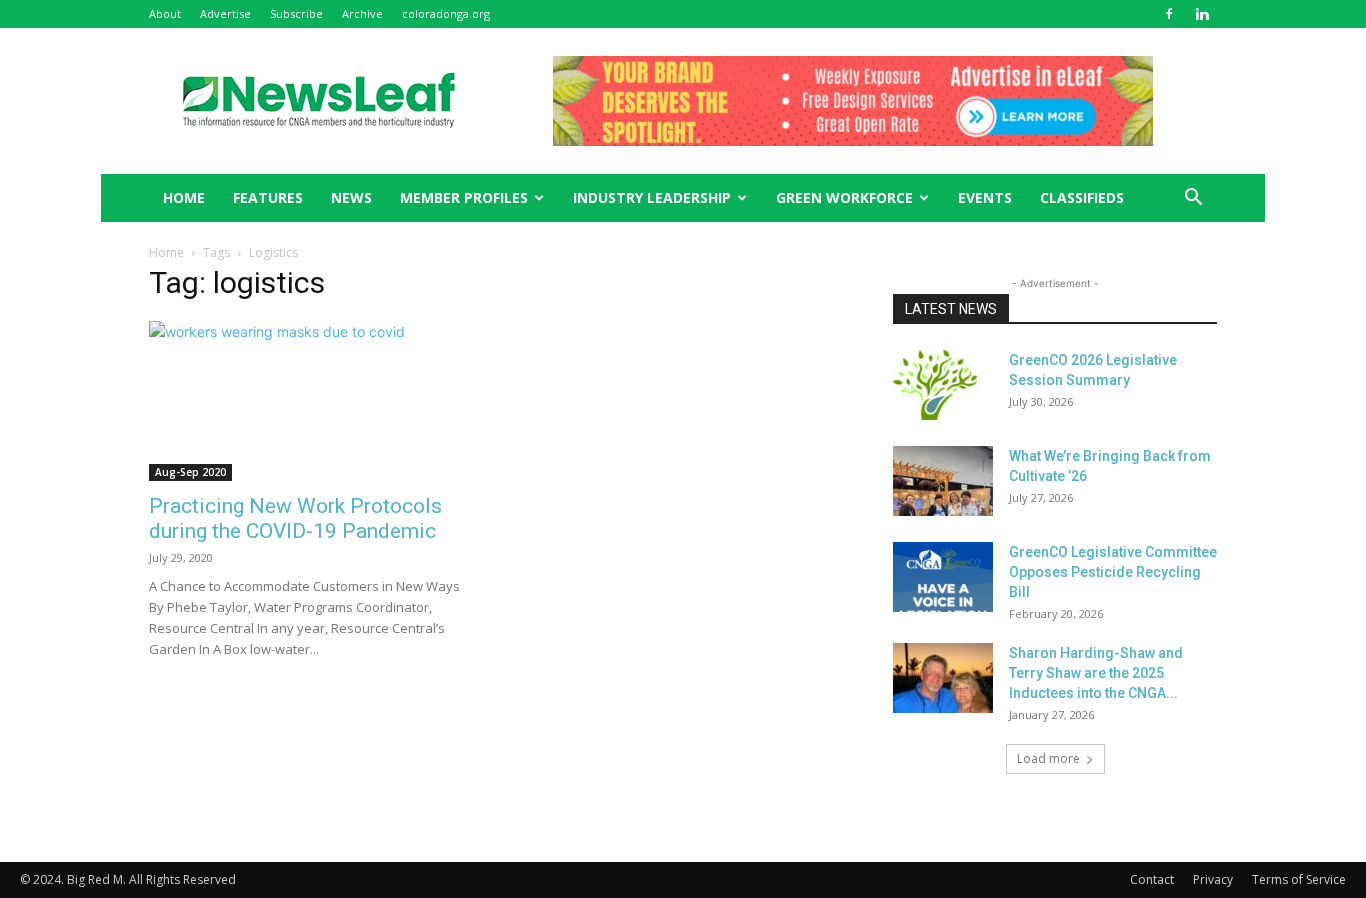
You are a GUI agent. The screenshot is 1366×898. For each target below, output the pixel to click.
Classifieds (1082, 197)
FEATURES (268, 197)
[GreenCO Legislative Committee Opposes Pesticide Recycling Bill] (943, 577)
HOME (184, 197)
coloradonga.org (446, 13)
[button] (1193, 199)
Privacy (1213, 879)
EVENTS (985, 197)
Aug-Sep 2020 (190, 472)
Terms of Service (1299, 879)
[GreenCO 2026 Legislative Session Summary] (943, 385)
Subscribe (296, 13)
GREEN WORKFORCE (844, 197)
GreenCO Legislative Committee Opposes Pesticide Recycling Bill (1113, 572)
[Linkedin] (1202, 14)
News (351, 197)
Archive (362, 13)
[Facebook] (1169, 14)
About (165, 13)
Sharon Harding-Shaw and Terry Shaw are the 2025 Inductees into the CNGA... (1096, 673)
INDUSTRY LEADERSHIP (652, 197)
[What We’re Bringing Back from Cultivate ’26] (943, 481)
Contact (1152, 879)
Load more (1048, 758)
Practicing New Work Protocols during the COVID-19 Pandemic (295, 518)
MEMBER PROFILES (464, 197)
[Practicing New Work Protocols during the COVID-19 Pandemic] (311, 401)
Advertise (225, 13)
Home (166, 252)
